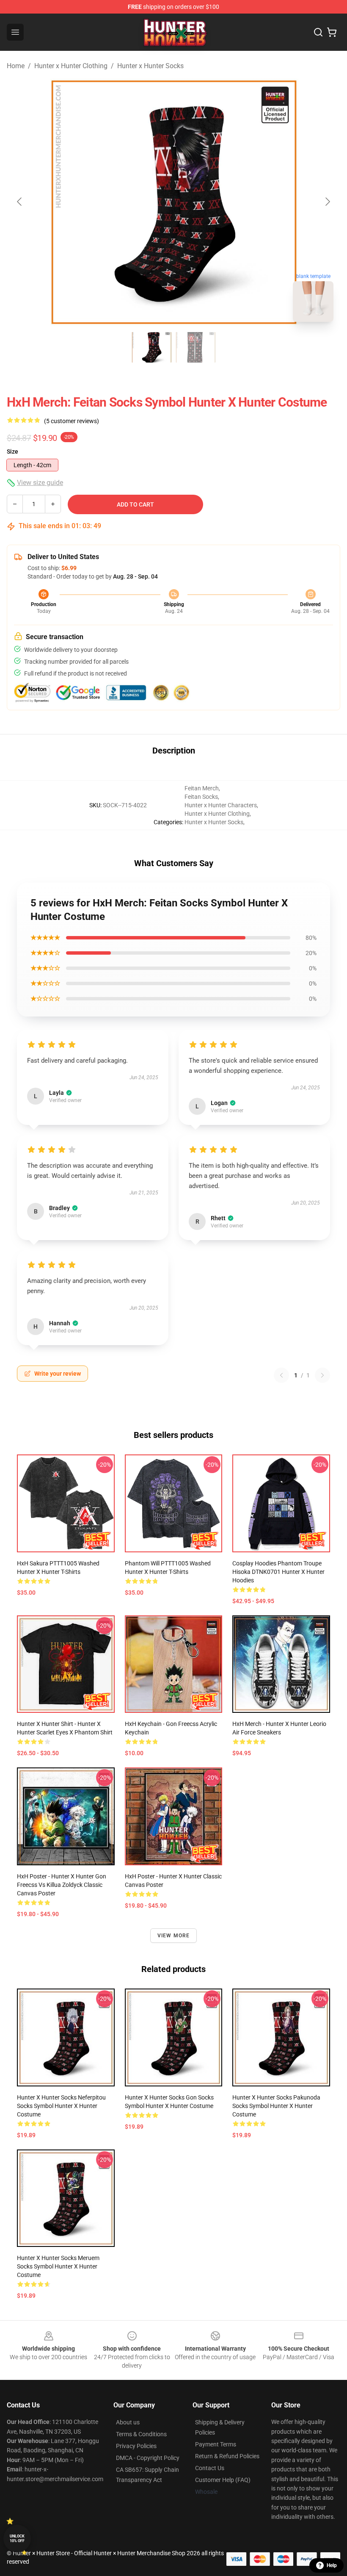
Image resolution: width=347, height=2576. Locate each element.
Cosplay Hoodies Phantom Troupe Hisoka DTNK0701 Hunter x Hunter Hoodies (278, 1572)
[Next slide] (327, 202)
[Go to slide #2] (196, 347)
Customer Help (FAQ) (223, 2480)
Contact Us (210, 2468)
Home (16, 66)
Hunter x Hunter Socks (150, 66)
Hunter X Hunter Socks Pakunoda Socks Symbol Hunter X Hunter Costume (276, 2106)
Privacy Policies (136, 2446)
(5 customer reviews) (72, 421)
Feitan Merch (202, 788)
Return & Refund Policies (227, 2456)
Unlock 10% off (17, 2539)
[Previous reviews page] (281, 1375)
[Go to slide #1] (151, 347)
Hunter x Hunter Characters (221, 805)
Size (12, 451)
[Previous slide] (20, 202)
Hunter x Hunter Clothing (71, 66)
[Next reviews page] (322, 1375)
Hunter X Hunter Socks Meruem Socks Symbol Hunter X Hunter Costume (58, 2266)
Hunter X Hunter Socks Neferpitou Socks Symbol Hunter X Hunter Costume (61, 2106)
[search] (318, 32)
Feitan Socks (201, 797)
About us (128, 2422)
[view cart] (332, 32)
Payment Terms (216, 2444)
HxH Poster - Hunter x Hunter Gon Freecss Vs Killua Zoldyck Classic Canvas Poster (62, 1885)
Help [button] (332, 2565)
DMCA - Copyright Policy (148, 2458)
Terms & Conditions (141, 2434)
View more (174, 1936)
